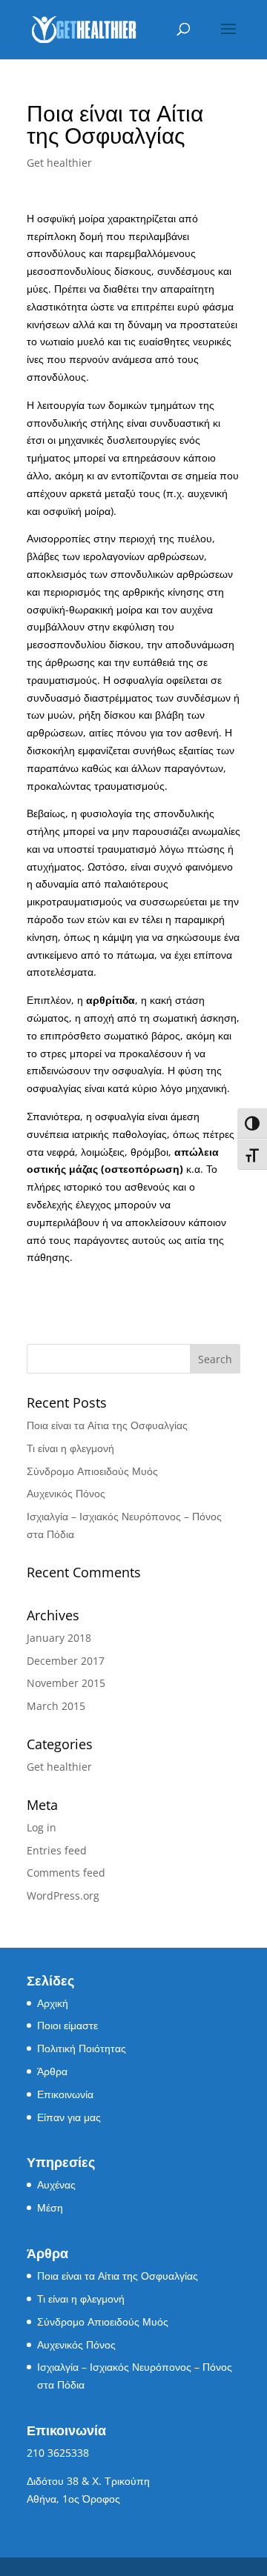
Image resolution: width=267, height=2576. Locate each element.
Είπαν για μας (69, 2117)
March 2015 (56, 1706)
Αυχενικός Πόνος (66, 1493)
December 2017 (66, 1661)
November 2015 (66, 1683)
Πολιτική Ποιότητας (82, 2048)
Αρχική (53, 2003)
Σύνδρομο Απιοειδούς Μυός (92, 1471)
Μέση (50, 2207)
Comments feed (66, 1873)
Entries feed (57, 1850)
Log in (42, 1827)
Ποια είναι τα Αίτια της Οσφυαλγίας (107, 1425)
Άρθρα (52, 2071)
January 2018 (59, 1638)
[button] (228, 39)
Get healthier (59, 163)
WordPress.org (63, 1896)
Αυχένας (56, 2184)
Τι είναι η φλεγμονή (70, 1448)
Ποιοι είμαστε (67, 2025)
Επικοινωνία (65, 2094)
